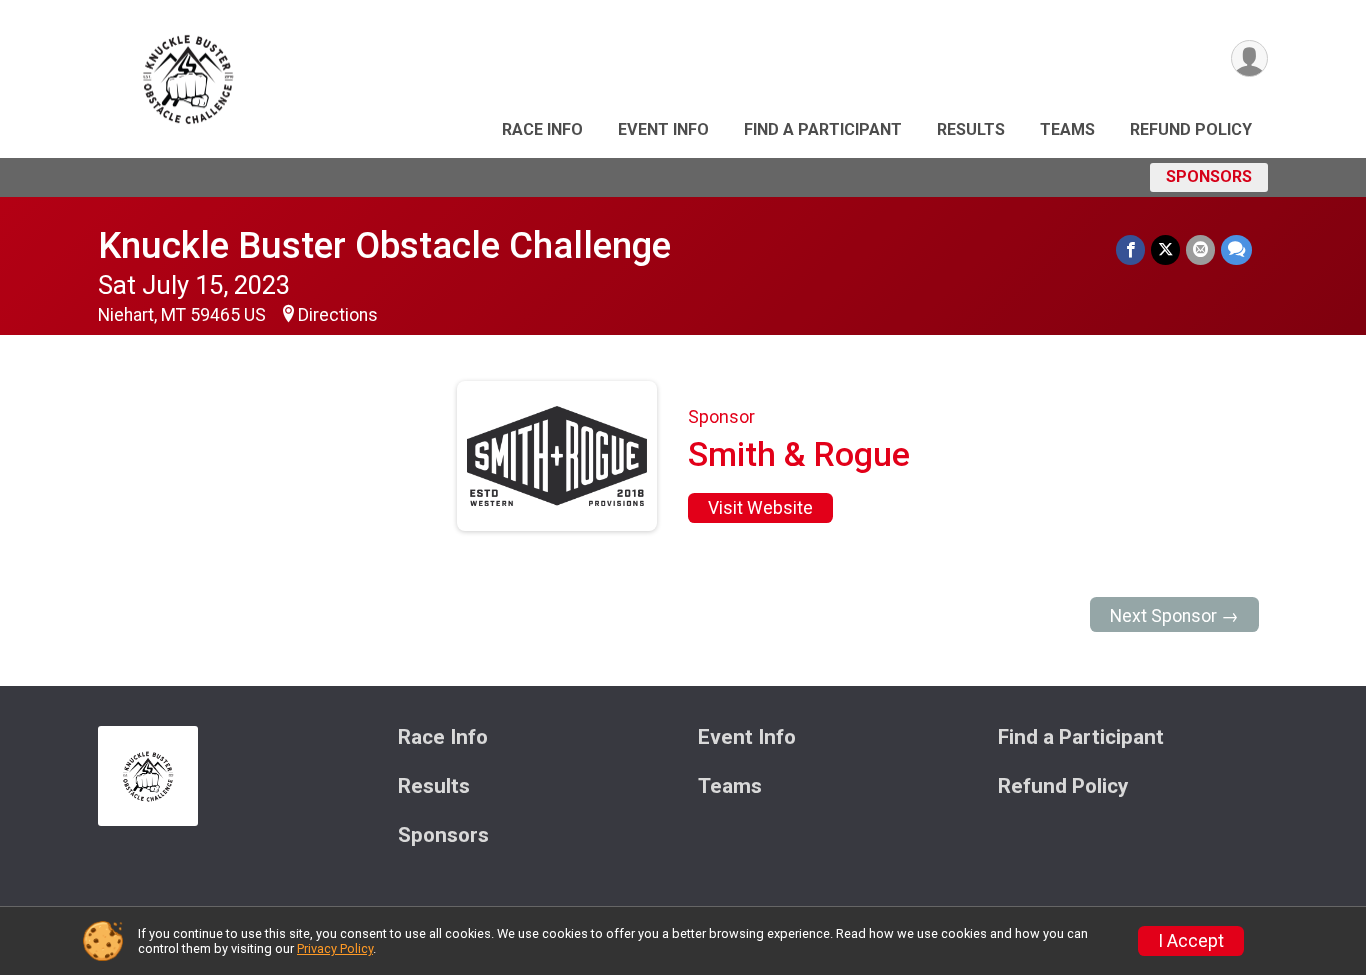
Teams (1067, 129)
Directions (338, 315)
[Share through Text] (1236, 249)
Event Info (663, 129)
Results (971, 129)
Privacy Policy (335, 948)
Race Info (542, 129)
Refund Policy (1191, 129)
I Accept (1191, 941)
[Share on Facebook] (1130, 249)
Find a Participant (823, 129)
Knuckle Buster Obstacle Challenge (384, 245)
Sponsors (1209, 176)
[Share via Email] (1200, 249)
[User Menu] (1249, 58)
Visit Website (760, 508)
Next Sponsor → (1174, 616)
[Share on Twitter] (1165, 249)
